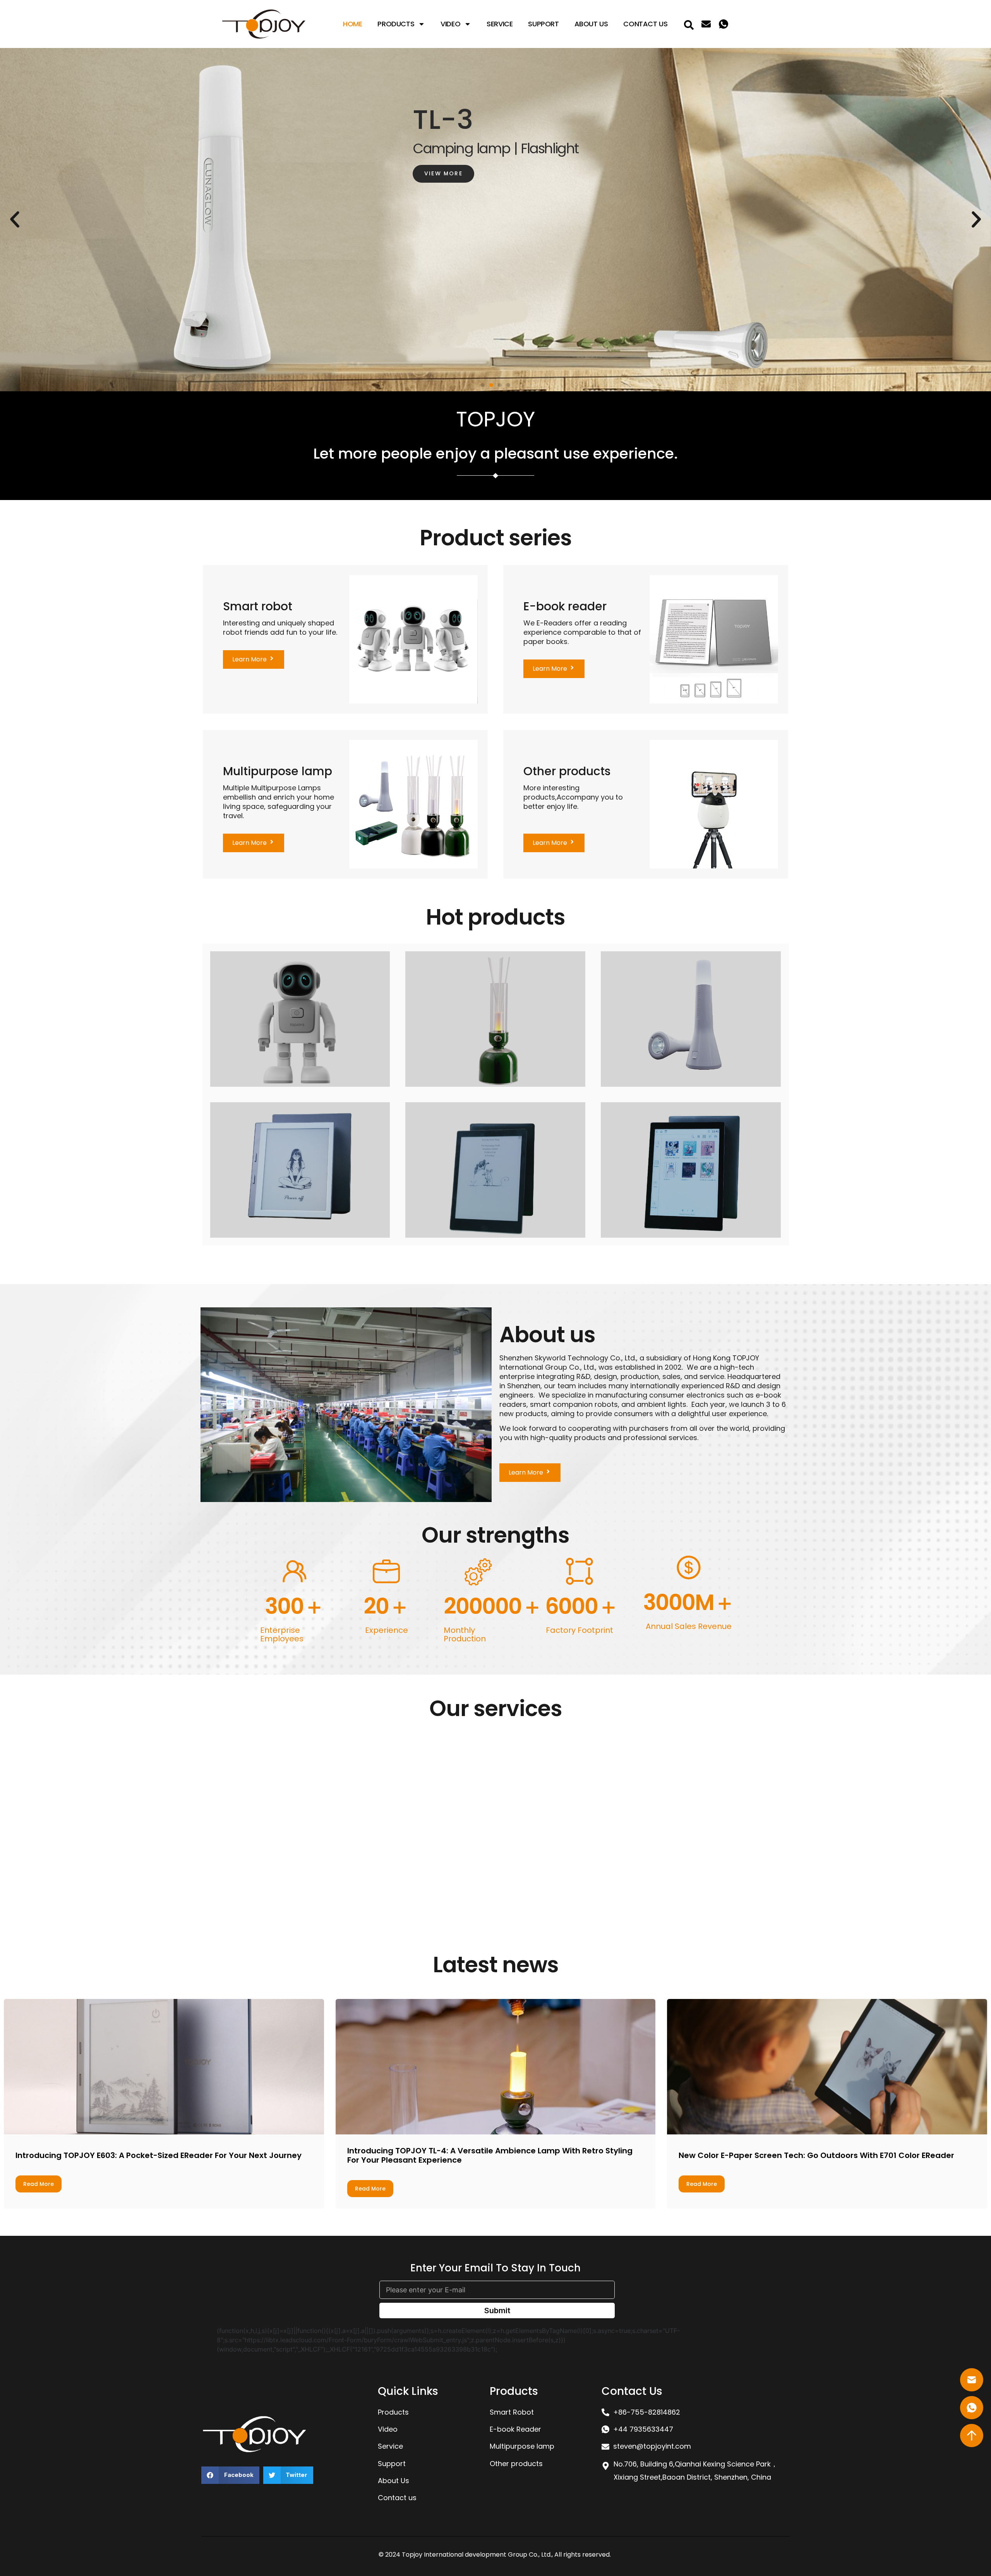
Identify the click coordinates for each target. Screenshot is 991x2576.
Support (543, 24)
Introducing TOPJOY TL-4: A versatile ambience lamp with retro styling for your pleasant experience (490, 2155)
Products (396, 24)
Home (352, 24)
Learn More (71, 1893)
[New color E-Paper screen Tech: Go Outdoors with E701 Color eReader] (827, 2067)
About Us (591, 24)
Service (500, 24)
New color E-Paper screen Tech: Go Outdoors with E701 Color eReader (816, 2155)
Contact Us (645, 24)
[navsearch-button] (689, 24)
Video (450, 24)
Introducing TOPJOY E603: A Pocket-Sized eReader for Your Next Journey (159, 2155)
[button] (483, 385)
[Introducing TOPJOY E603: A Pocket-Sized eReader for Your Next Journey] (164, 2067)
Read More (39, 2184)
